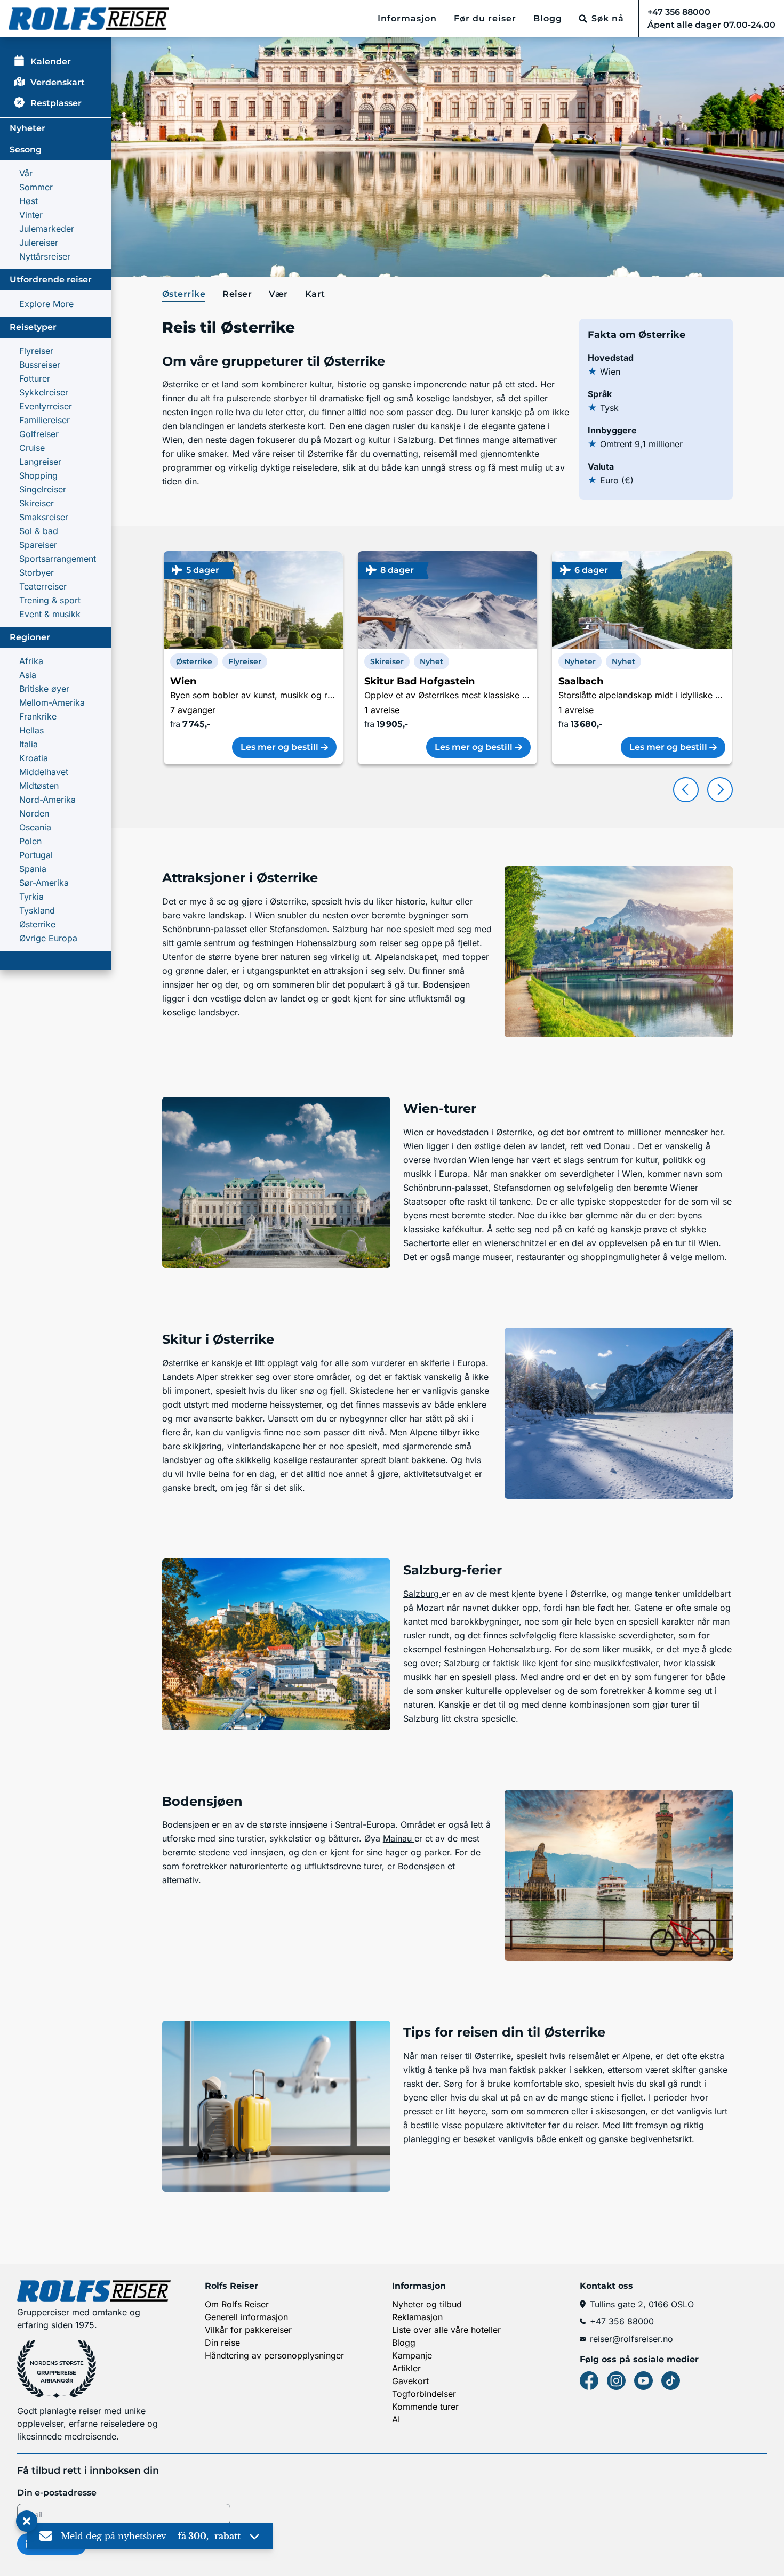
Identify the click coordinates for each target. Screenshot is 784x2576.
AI (396, 2419)
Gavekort (410, 2381)
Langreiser (40, 462)
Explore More (46, 304)
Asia (28, 675)
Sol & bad (39, 531)
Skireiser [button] (387, 661)
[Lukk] (27, 2522)
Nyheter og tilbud (427, 2304)
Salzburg (422, 1594)
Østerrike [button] (194, 661)
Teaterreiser (43, 586)
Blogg (548, 18)
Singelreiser (43, 489)
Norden (34, 813)
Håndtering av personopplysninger (274, 2355)
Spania (33, 869)
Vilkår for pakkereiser (248, 2330)
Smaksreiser (44, 517)
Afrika (31, 661)
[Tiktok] (671, 2381)
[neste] (720, 790)
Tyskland (37, 910)
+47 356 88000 (622, 2321)
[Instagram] (616, 2381)
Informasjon (407, 18)
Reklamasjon (417, 2317)
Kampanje (412, 2355)
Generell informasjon (246, 2317)
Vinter (31, 215)
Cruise (32, 448)
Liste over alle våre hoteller (446, 2330)
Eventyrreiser (46, 406)
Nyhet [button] (431, 661)
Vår (26, 173)
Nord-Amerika (47, 800)
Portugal (36, 855)
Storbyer (37, 572)
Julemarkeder (47, 229)
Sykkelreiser (44, 392)
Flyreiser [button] (245, 661)
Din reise (222, 2343)
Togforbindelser (424, 2394)
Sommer (36, 187)
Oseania (35, 827)
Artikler (406, 2368)
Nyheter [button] (580, 661)
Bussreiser (40, 365)
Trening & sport (50, 600)
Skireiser (37, 503)
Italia (29, 744)
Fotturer (35, 378)
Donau (617, 1146)
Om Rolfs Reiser (237, 2304)
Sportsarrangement (58, 559)
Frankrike (38, 716)
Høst (29, 201)
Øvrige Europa (48, 938)
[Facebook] (589, 2381)
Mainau (399, 1838)
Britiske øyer (44, 689)
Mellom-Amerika (52, 702)
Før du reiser (485, 18)
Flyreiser (36, 351)
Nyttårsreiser (45, 256)
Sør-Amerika (44, 883)
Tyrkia (31, 897)
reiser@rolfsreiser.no (631, 2339)
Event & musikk (50, 614)
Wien (265, 915)
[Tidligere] (686, 790)
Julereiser (39, 243)
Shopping (38, 475)
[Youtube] (643, 2381)
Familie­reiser (45, 420)
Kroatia (34, 758)
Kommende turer (425, 2407)
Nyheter (27, 128)
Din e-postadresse (57, 2493)
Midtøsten (39, 786)
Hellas (31, 730)
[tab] (186, 295)
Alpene (423, 1432)
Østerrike (37, 924)
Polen (30, 841)
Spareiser (38, 545)
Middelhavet (44, 772)
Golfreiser (39, 434)
